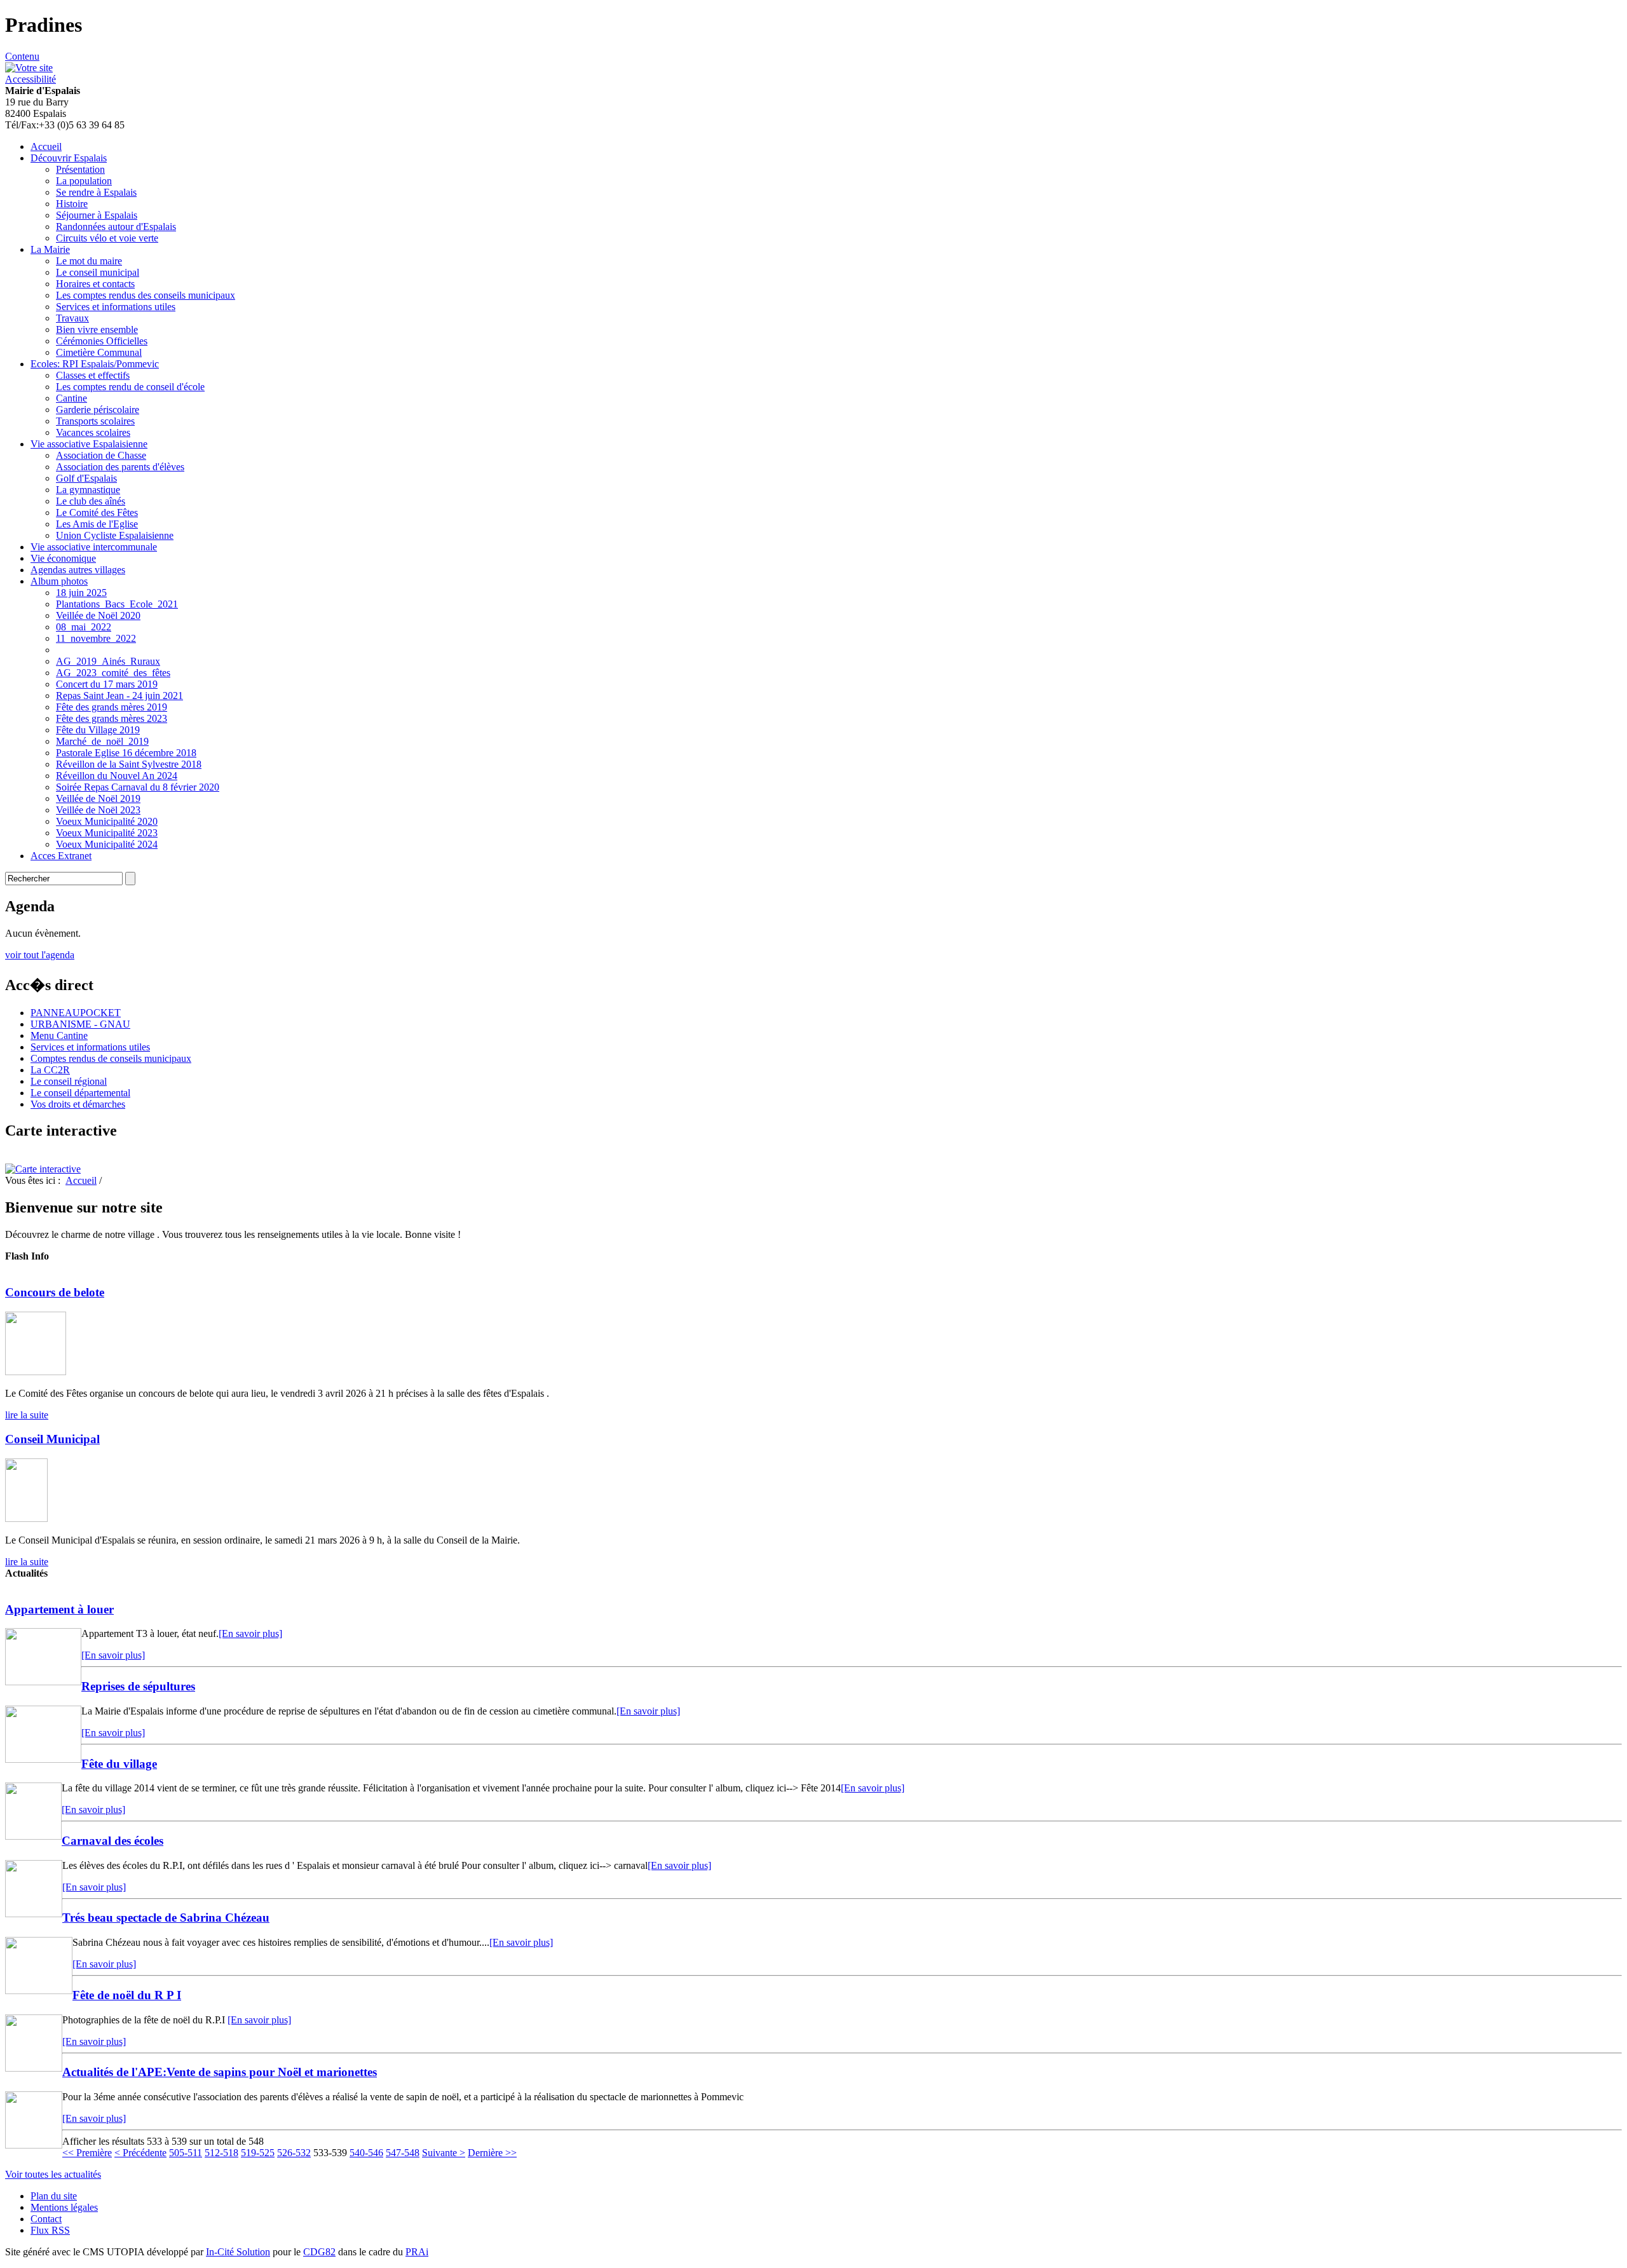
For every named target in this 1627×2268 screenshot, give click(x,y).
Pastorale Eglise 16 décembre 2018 (126, 753)
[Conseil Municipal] (26, 1518)
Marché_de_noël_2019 (102, 741)
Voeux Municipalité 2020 (107, 821)
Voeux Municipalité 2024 (107, 844)
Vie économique (63, 558)
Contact (46, 2219)
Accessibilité (31, 79)
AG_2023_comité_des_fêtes (113, 673)
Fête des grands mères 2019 (112, 707)
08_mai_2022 (84, 627)
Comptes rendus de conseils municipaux (111, 1058)
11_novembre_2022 (96, 638)
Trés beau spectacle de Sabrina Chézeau (166, 1918)
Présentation (80, 169)
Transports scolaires (95, 421)
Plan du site (54, 2196)
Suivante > (444, 2153)
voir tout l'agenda (40, 955)
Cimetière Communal (99, 352)
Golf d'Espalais (86, 478)
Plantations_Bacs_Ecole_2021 (117, 604)
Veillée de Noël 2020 (98, 615)
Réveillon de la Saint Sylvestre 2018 (129, 764)
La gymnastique (88, 490)
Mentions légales (64, 2207)
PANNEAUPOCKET (76, 1013)
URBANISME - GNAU (80, 1024)
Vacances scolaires (93, 432)
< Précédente (140, 2153)
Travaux (72, 318)
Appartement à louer (59, 1609)
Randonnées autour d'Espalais (116, 227)
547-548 (403, 2153)
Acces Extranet (61, 856)
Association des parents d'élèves (120, 467)
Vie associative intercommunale (94, 547)
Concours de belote (55, 1292)
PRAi (417, 2252)
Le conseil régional (69, 1081)
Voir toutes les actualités (53, 2174)
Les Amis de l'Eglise (97, 524)
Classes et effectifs (93, 375)
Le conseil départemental (80, 1093)
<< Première (87, 2153)
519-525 (258, 2153)
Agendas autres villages (78, 570)
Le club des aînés (91, 501)
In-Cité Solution (238, 2252)
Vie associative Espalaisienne (89, 444)
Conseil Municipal (52, 1439)
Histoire (72, 204)
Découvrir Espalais (69, 158)
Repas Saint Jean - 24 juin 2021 (119, 696)
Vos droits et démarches (78, 1104)
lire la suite (27, 1415)
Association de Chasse (101, 455)
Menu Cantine (59, 1036)
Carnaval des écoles (112, 1841)
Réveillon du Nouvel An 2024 (117, 776)
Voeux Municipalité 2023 (107, 833)
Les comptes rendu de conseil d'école (130, 387)
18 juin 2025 (81, 593)
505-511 (186, 2153)
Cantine (71, 398)
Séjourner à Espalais (97, 215)
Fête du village (119, 1764)
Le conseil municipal (98, 272)
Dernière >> (492, 2153)
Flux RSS (50, 2230)
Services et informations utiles (116, 307)
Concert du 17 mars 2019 (107, 684)
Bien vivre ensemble (97, 329)
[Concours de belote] (36, 1372)
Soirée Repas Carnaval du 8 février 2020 (138, 787)
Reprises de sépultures (138, 1686)
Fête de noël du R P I (127, 1995)
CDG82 (319, 2252)
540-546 (366, 2153)
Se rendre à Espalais (96, 192)
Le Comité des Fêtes (97, 513)
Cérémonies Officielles (102, 341)
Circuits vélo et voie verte (107, 238)
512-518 (221, 2153)
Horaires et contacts (95, 284)
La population (84, 181)
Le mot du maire (89, 261)
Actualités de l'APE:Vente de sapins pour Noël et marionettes (220, 2072)
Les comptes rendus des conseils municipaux (146, 295)
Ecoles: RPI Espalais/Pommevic (95, 364)
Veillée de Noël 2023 (98, 810)
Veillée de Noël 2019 (98, 798)
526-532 (294, 2153)
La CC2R (50, 1070)
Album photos (59, 581)
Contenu (22, 56)
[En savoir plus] (250, 1633)
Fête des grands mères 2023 (112, 718)
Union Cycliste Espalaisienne (115, 535)
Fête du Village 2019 (98, 730)
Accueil (46, 146)
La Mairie (50, 249)
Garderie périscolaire (98, 410)
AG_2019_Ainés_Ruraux (108, 661)
